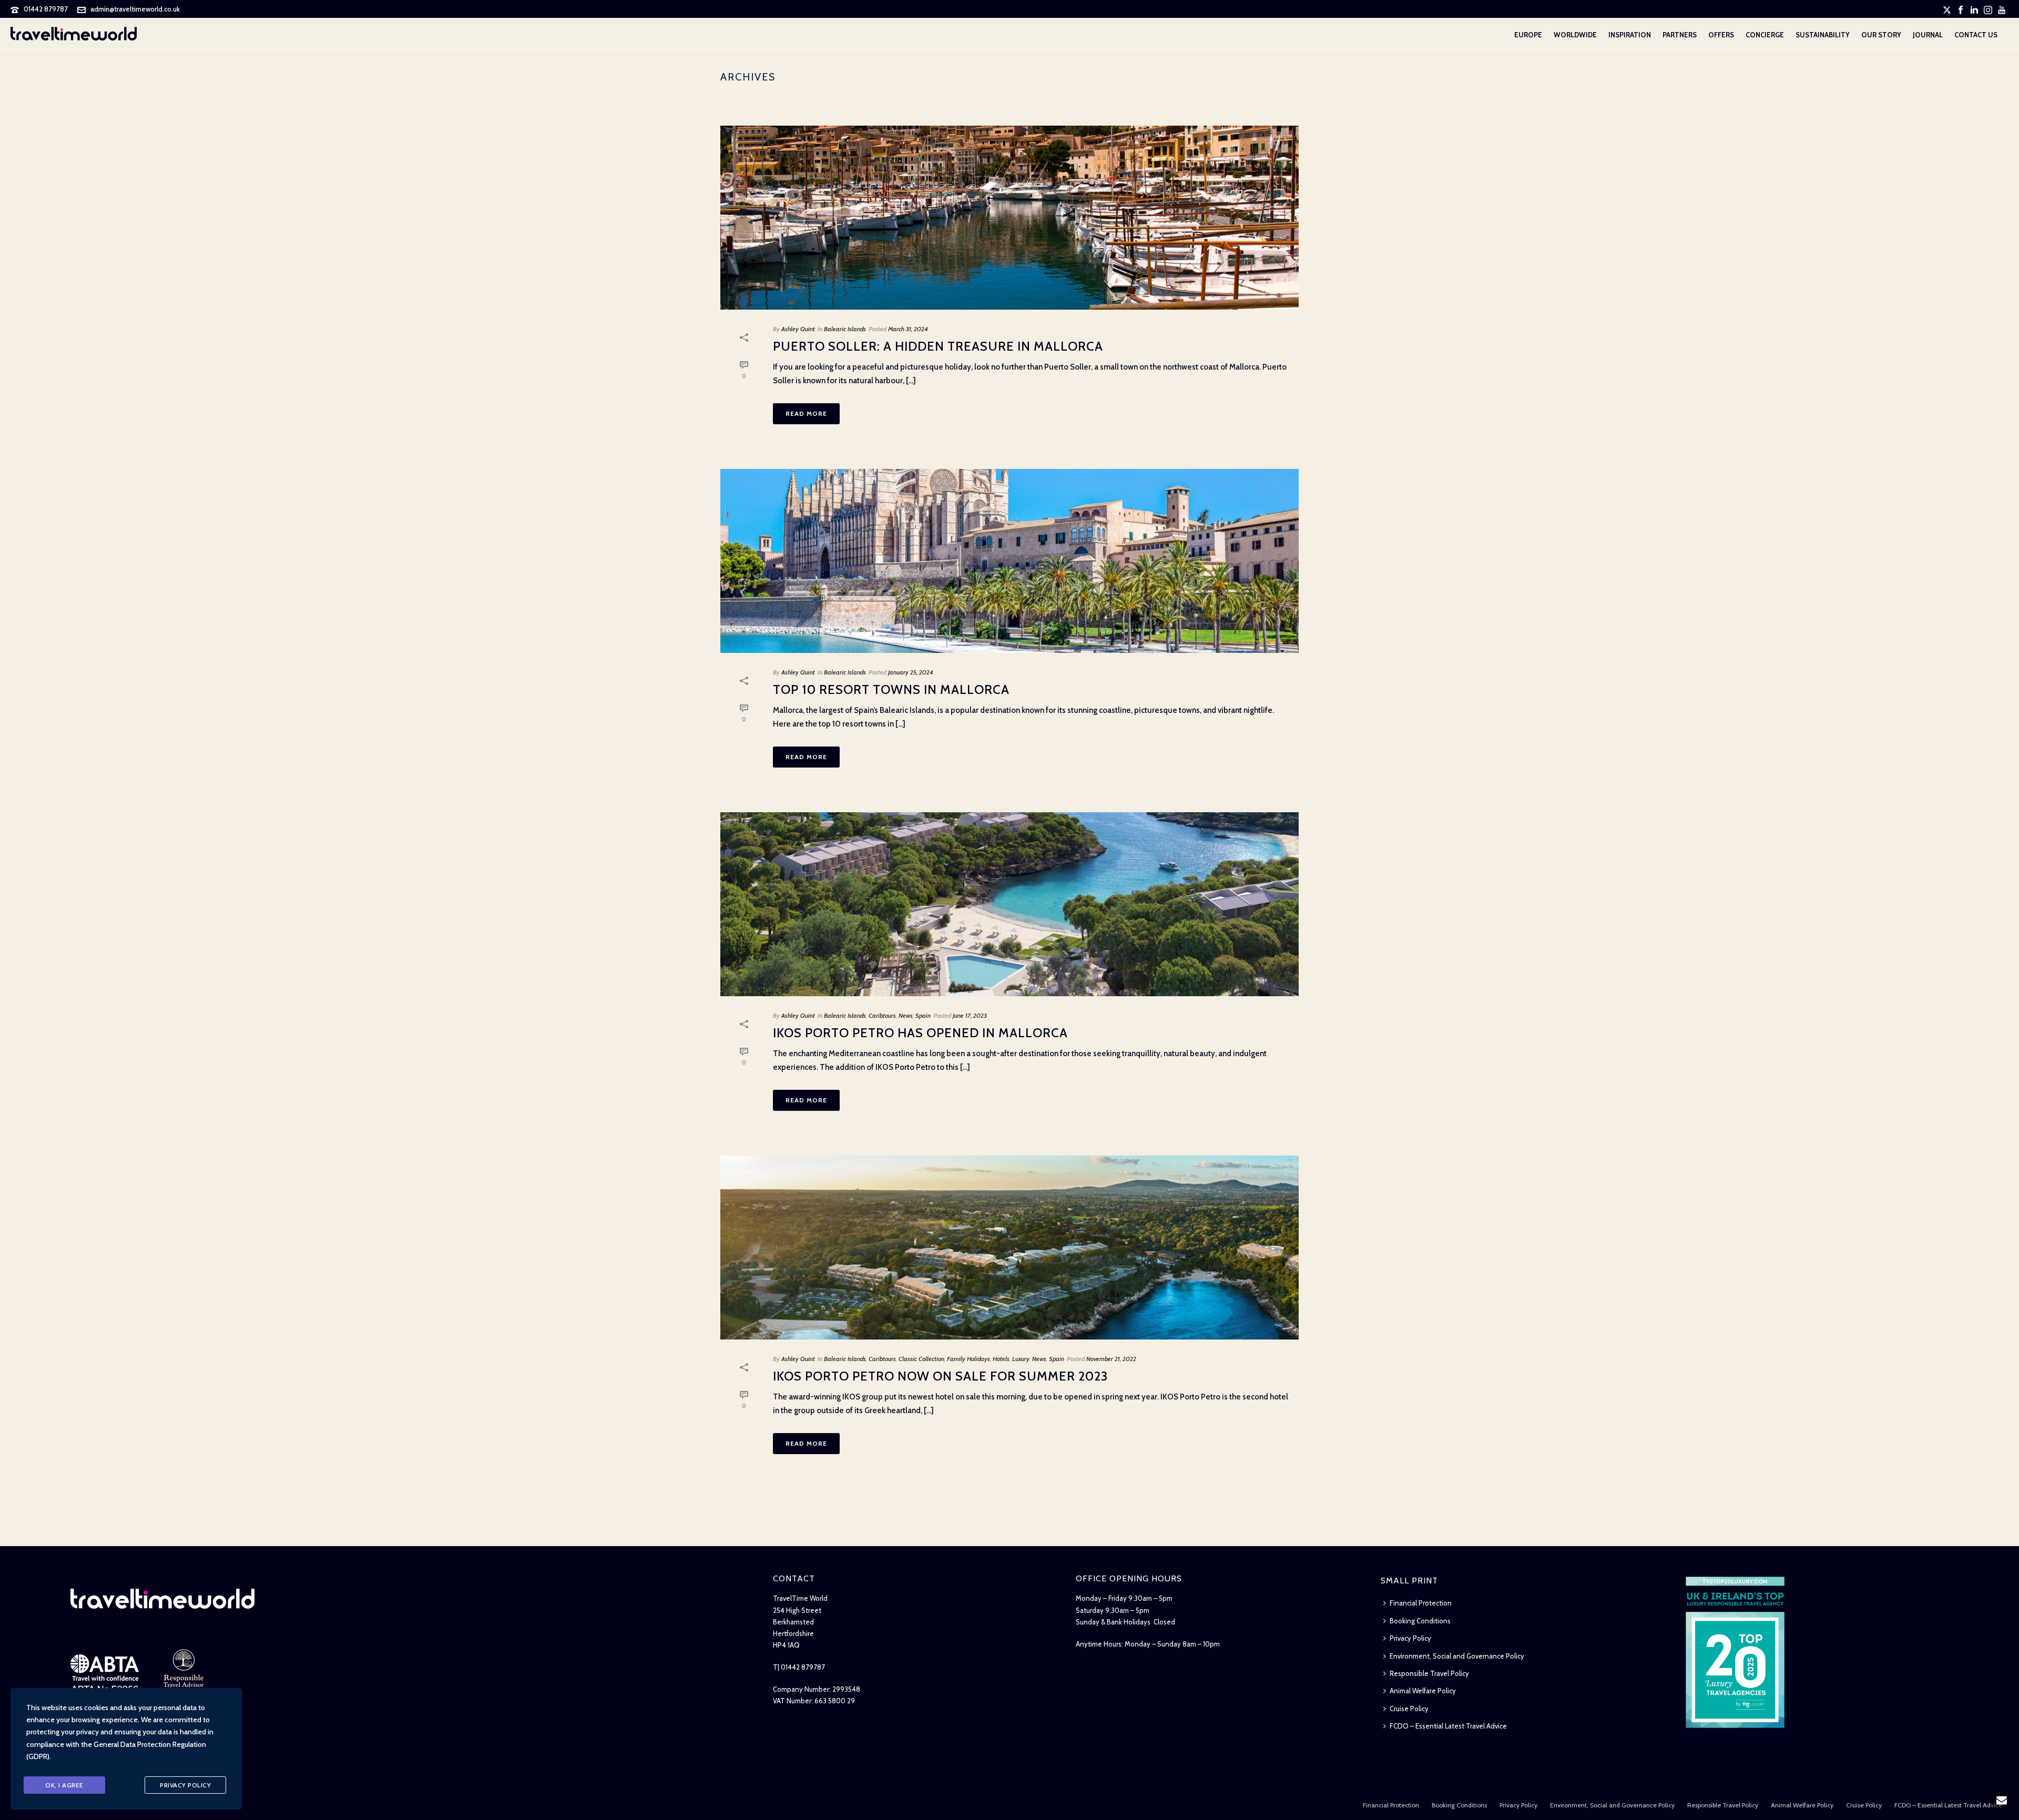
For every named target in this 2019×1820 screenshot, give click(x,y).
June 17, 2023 (970, 1015)
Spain (923, 1015)
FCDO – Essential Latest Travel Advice (1448, 1726)
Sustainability (1823, 35)
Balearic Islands (845, 329)
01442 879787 (46, 9)
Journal (1928, 35)
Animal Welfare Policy (1423, 1691)
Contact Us (1976, 35)
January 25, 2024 (911, 672)
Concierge (1765, 35)
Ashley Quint (798, 329)
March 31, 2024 (908, 329)
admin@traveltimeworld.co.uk (135, 9)
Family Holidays (968, 1359)
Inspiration (1630, 35)
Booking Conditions (1420, 1621)
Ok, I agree (64, 1785)
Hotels (1001, 1359)
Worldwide (1575, 35)
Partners (1680, 35)
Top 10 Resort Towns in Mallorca (891, 689)
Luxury (1021, 1359)
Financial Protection (1421, 1603)
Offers (1721, 35)
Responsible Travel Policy (1429, 1673)
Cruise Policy (1409, 1709)
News (906, 1015)
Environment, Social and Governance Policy (1457, 1656)
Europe (1528, 35)
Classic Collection (921, 1359)
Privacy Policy (1410, 1638)
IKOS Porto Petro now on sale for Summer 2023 (940, 1376)
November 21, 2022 (1111, 1359)
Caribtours (882, 1015)
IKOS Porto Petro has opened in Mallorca (920, 1033)
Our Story (1881, 35)
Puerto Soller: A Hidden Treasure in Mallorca (938, 346)
